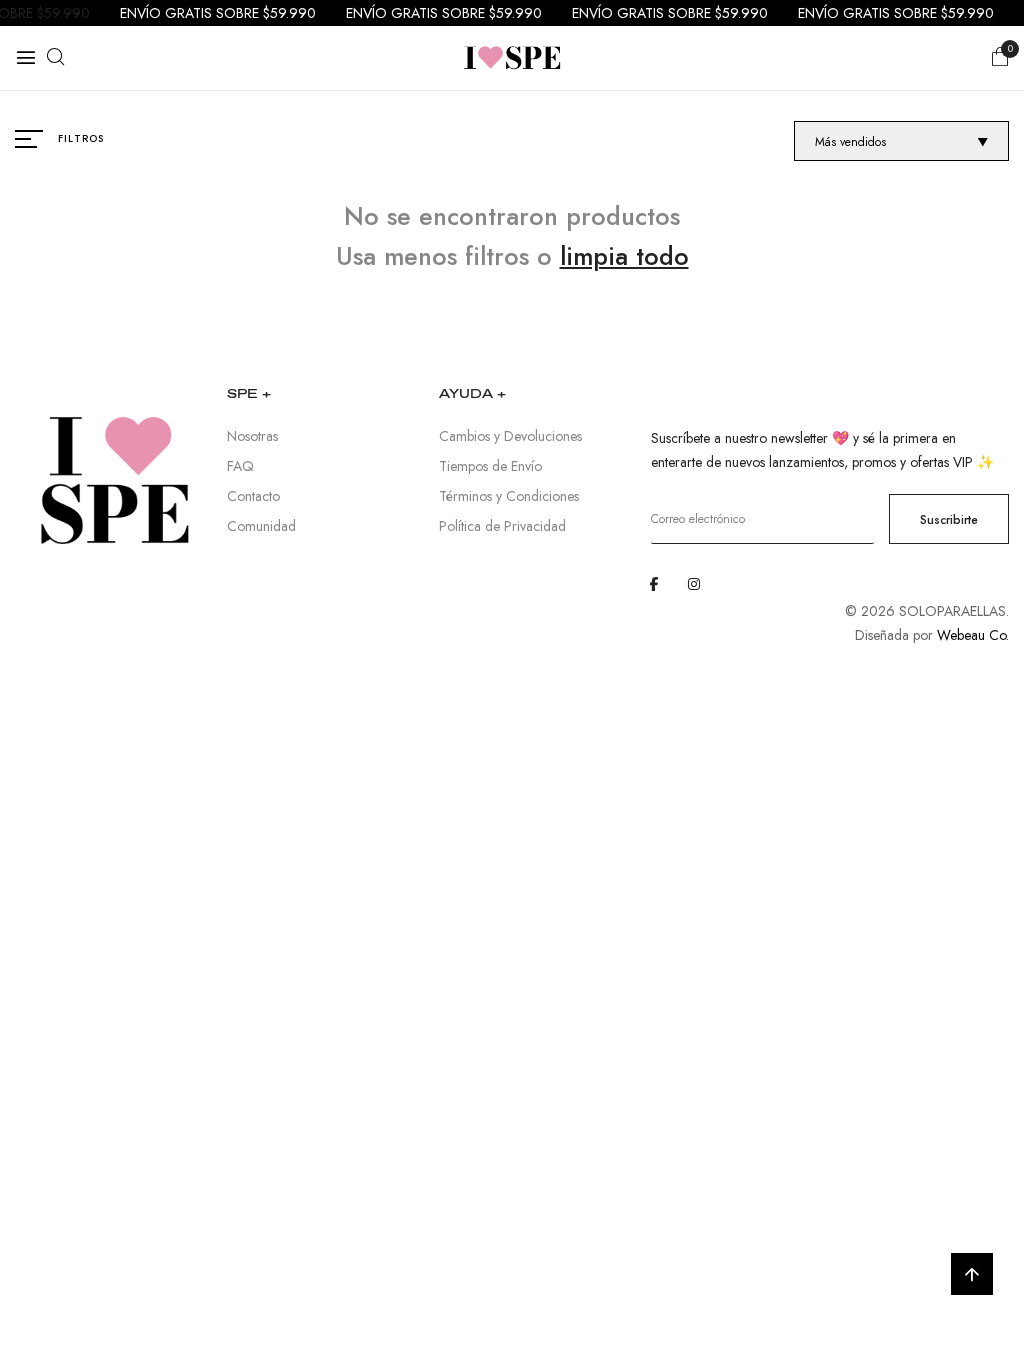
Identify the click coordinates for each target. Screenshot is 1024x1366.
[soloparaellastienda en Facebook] (654, 584)
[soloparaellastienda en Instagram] (694, 584)
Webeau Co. (973, 635)
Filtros (81, 138)
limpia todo (624, 256)
